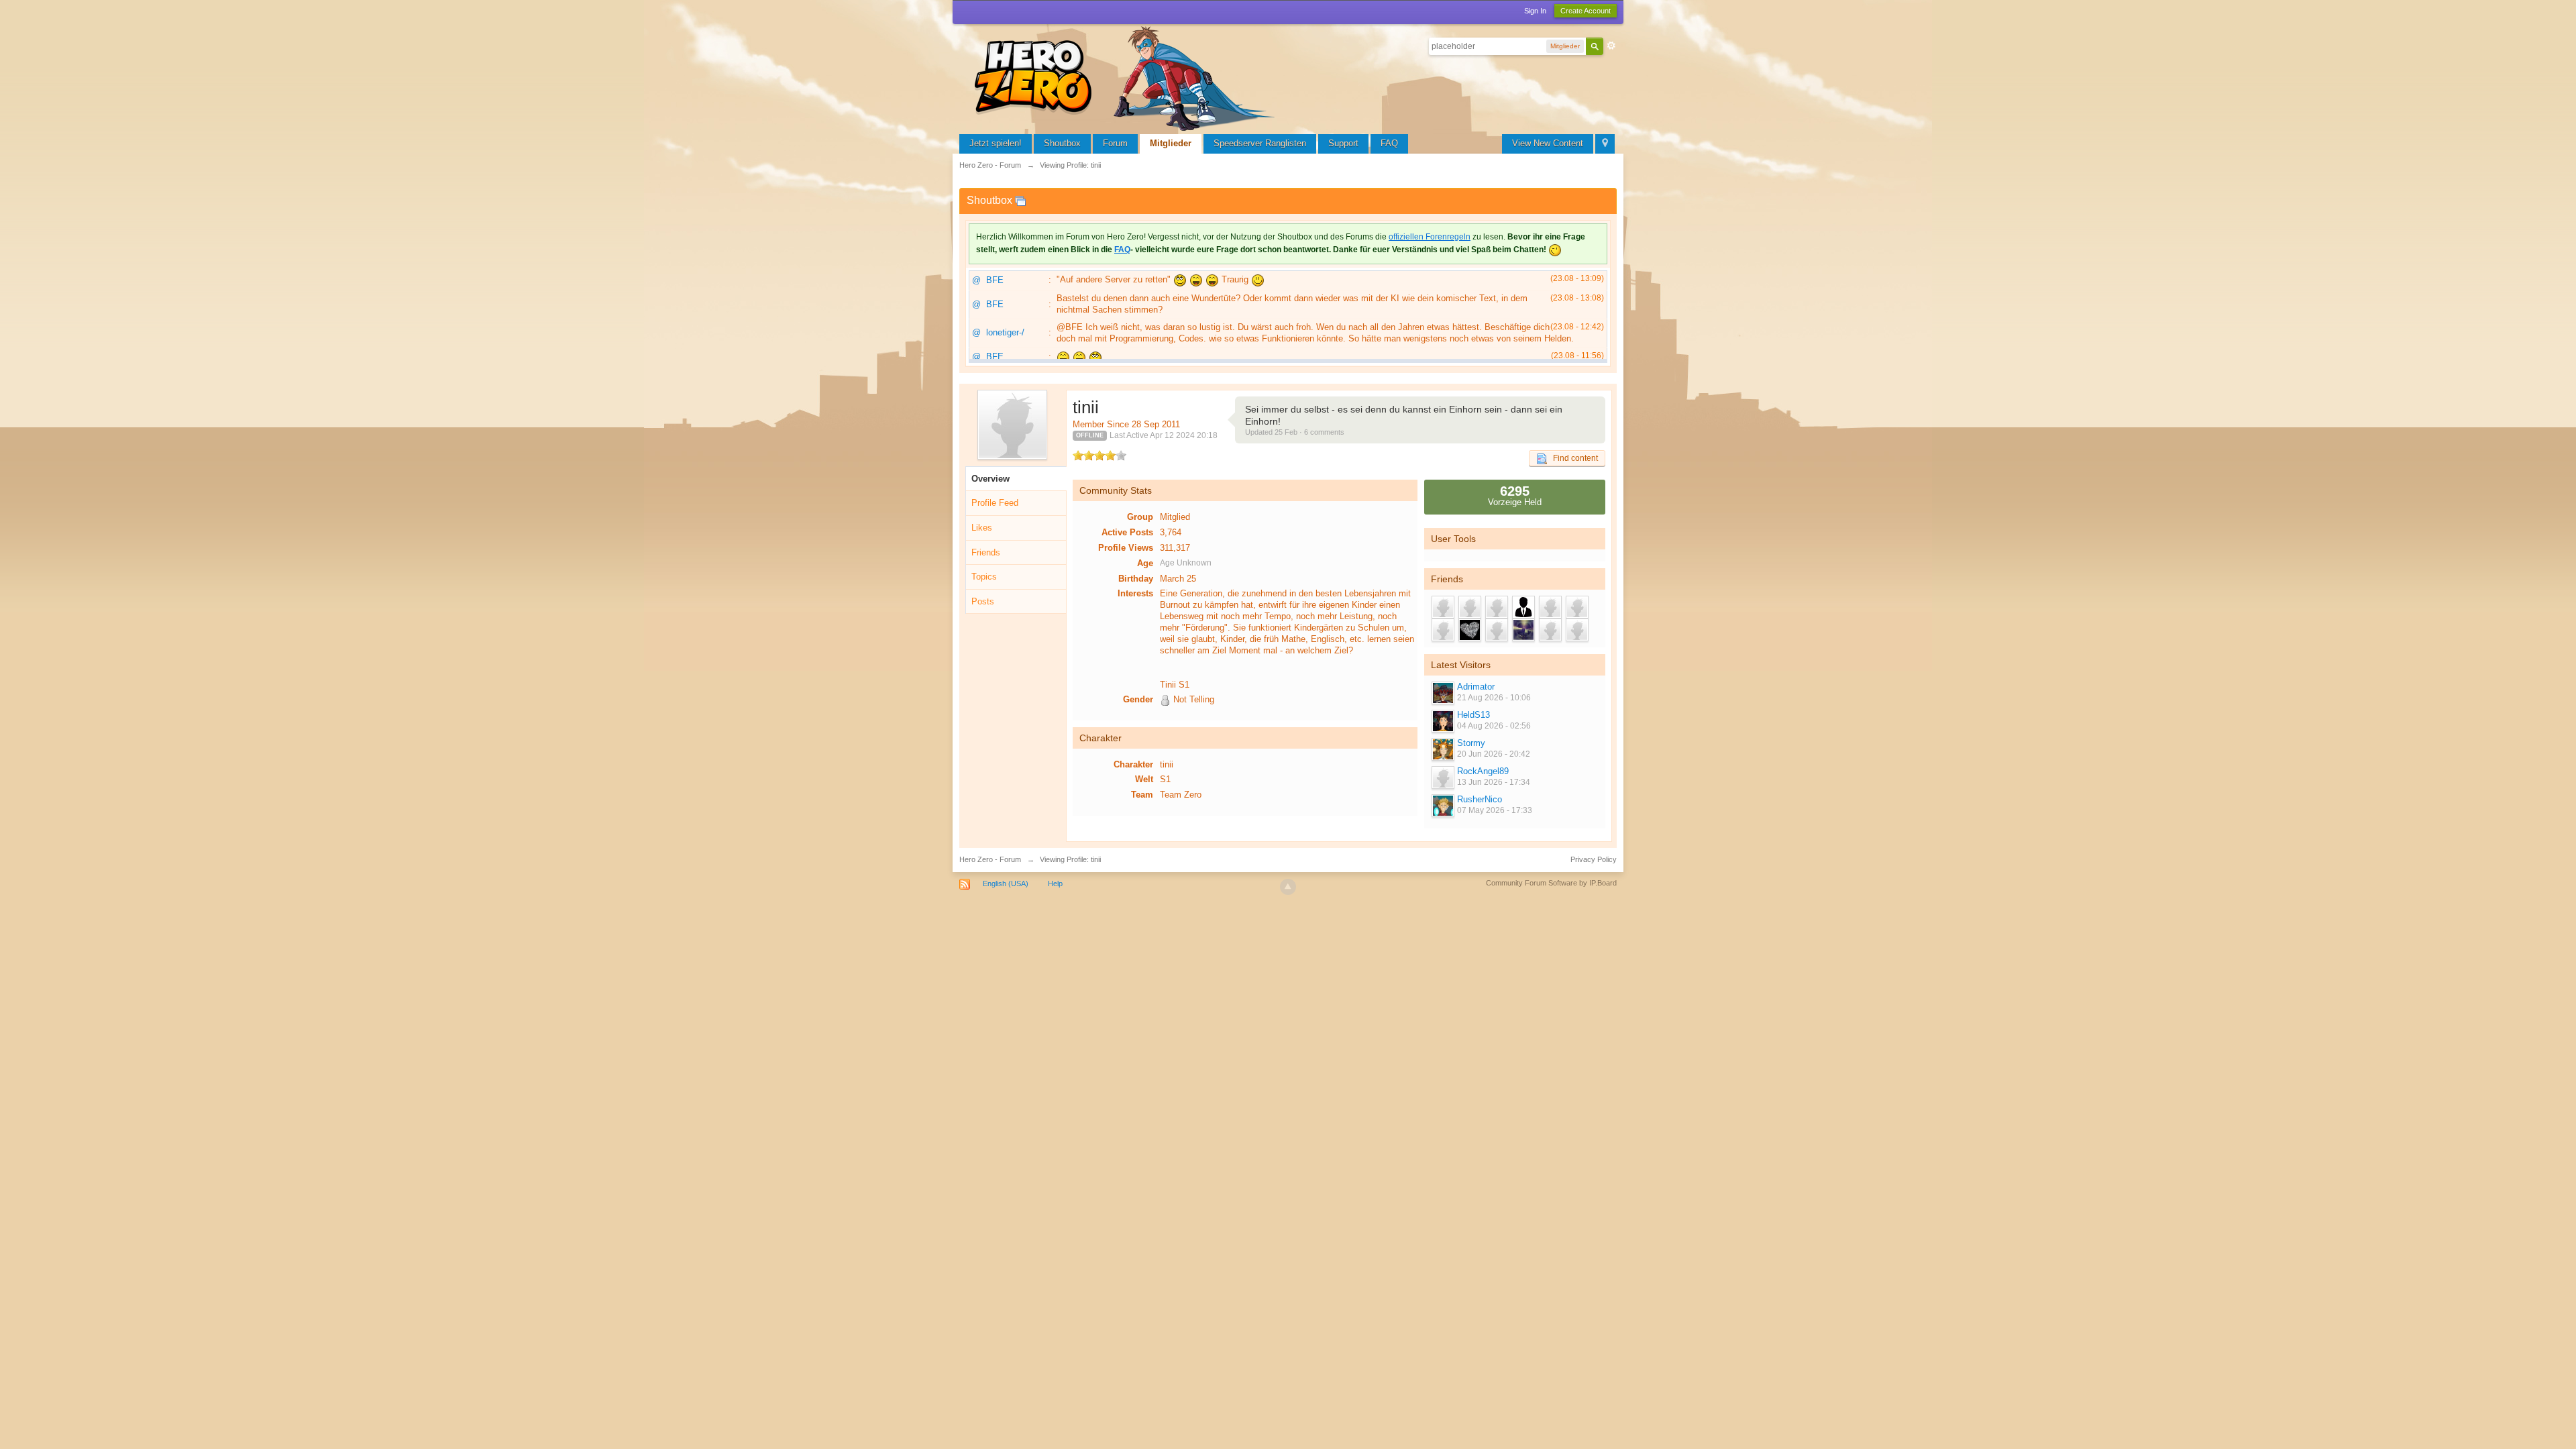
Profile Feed (995, 503)
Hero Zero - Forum (990, 859)
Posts (983, 601)
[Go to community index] (1127, 77)
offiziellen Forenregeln (1430, 237)
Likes (982, 528)
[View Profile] (1442, 693)
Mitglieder (1171, 143)
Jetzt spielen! (996, 143)
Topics (984, 577)
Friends (986, 552)
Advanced (1611, 46)
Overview (990, 479)
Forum (1115, 143)
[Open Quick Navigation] (1605, 144)
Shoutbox (1062, 143)
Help (1055, 883)
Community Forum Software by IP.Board (1551, 883)
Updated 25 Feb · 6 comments (1295, 432)
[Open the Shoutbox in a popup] (1020, 200)
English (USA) (1006, 883)
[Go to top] (1288, 887)
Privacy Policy (1594, 859)
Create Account (1586, 11)
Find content (1572, 458)
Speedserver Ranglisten (1260, 143)
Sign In (1535, 11)
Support (1343, 143)
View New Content (1548, 143)
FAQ (1389, 143)
